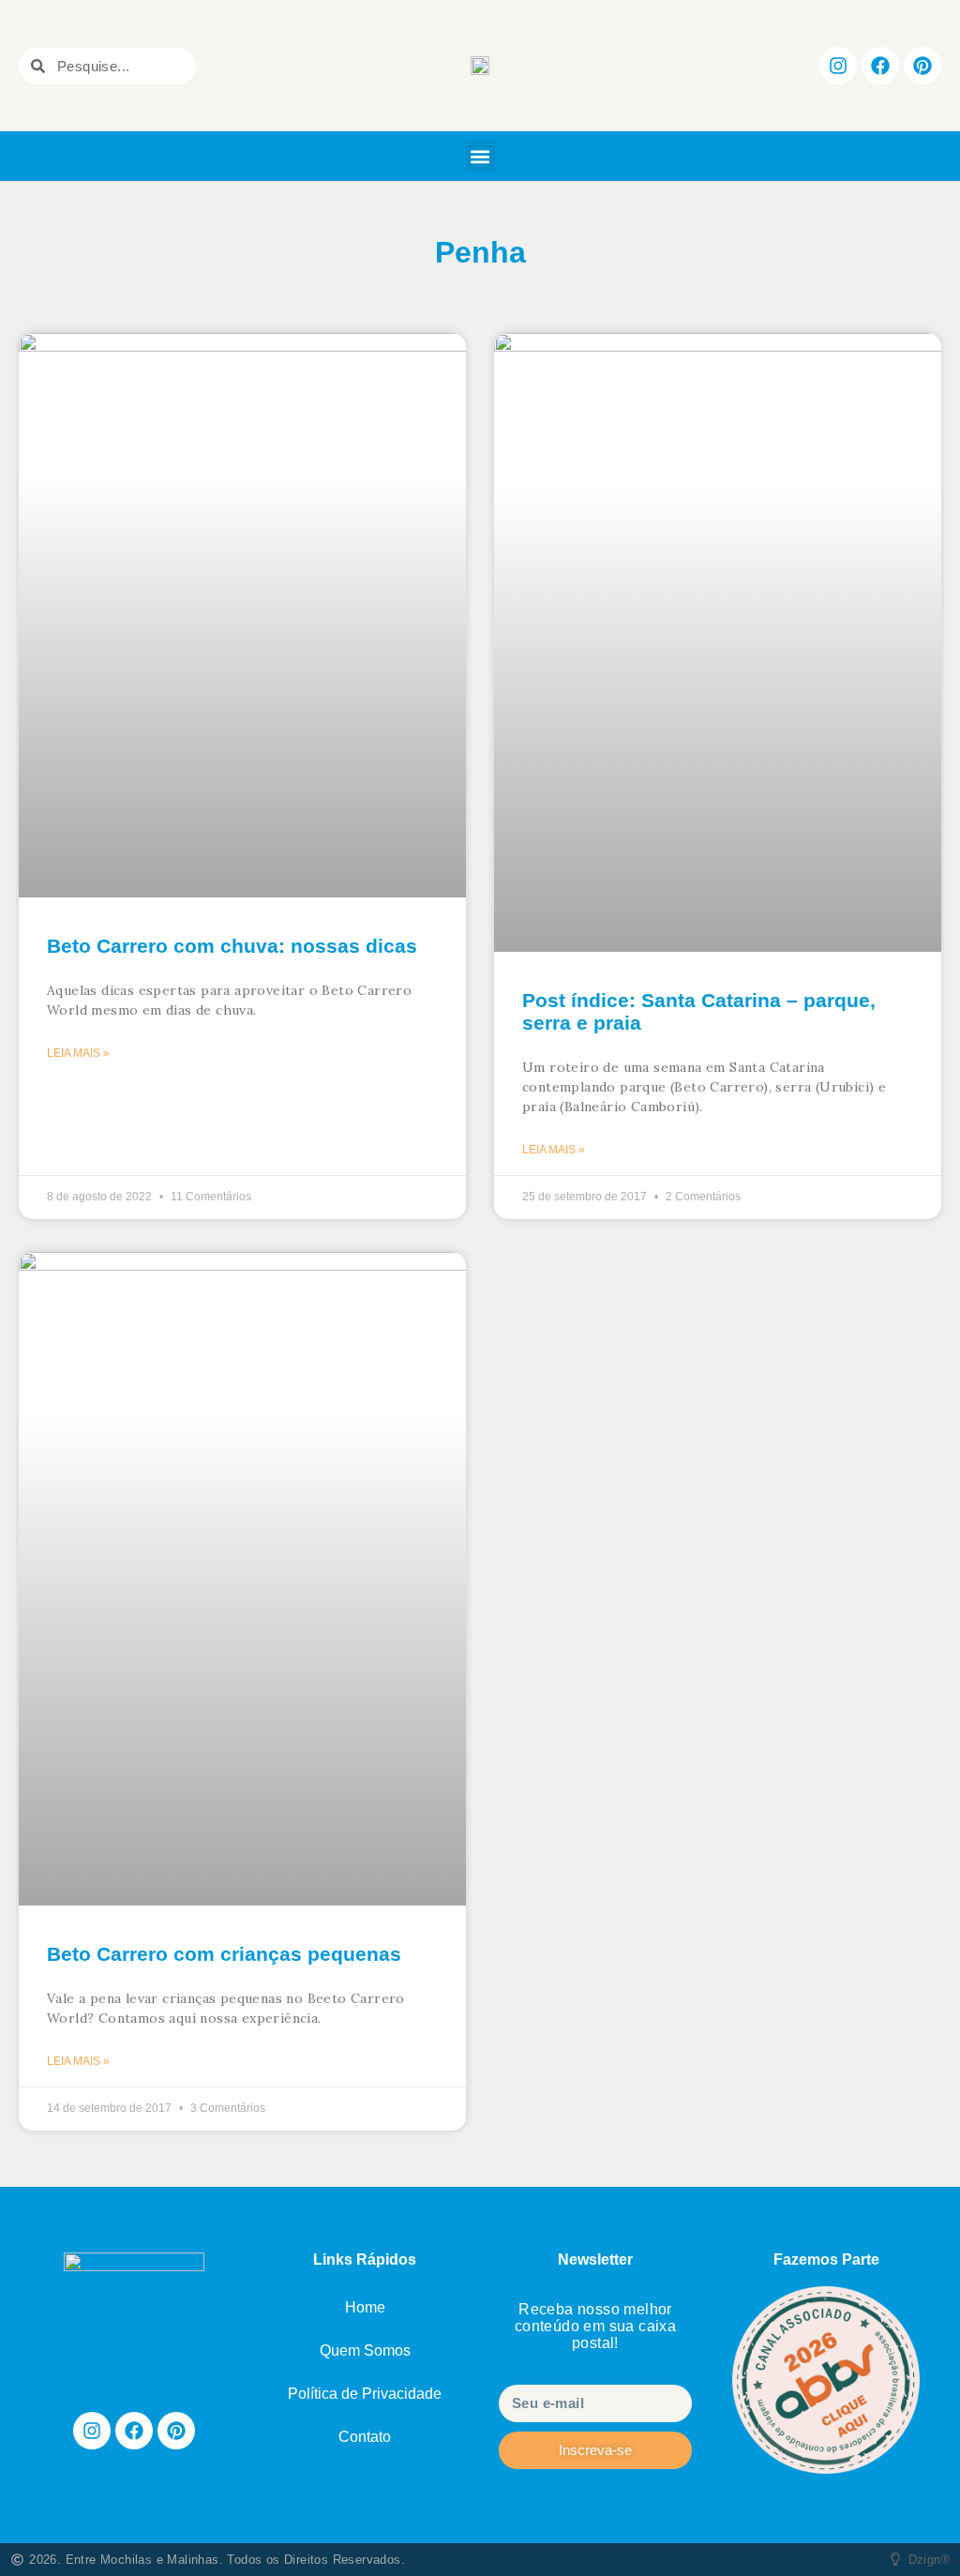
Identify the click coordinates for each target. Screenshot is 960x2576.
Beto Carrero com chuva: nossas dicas (232, 946)
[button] (480, 156)
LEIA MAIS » (78, 1053)
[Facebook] (880, 66)
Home (365, 2307)
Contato (365, 2437)
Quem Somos (365, 2350)
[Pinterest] (922, 66)
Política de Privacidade (365, 2394)
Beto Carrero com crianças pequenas (224, 1954)
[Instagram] (838, 66)
